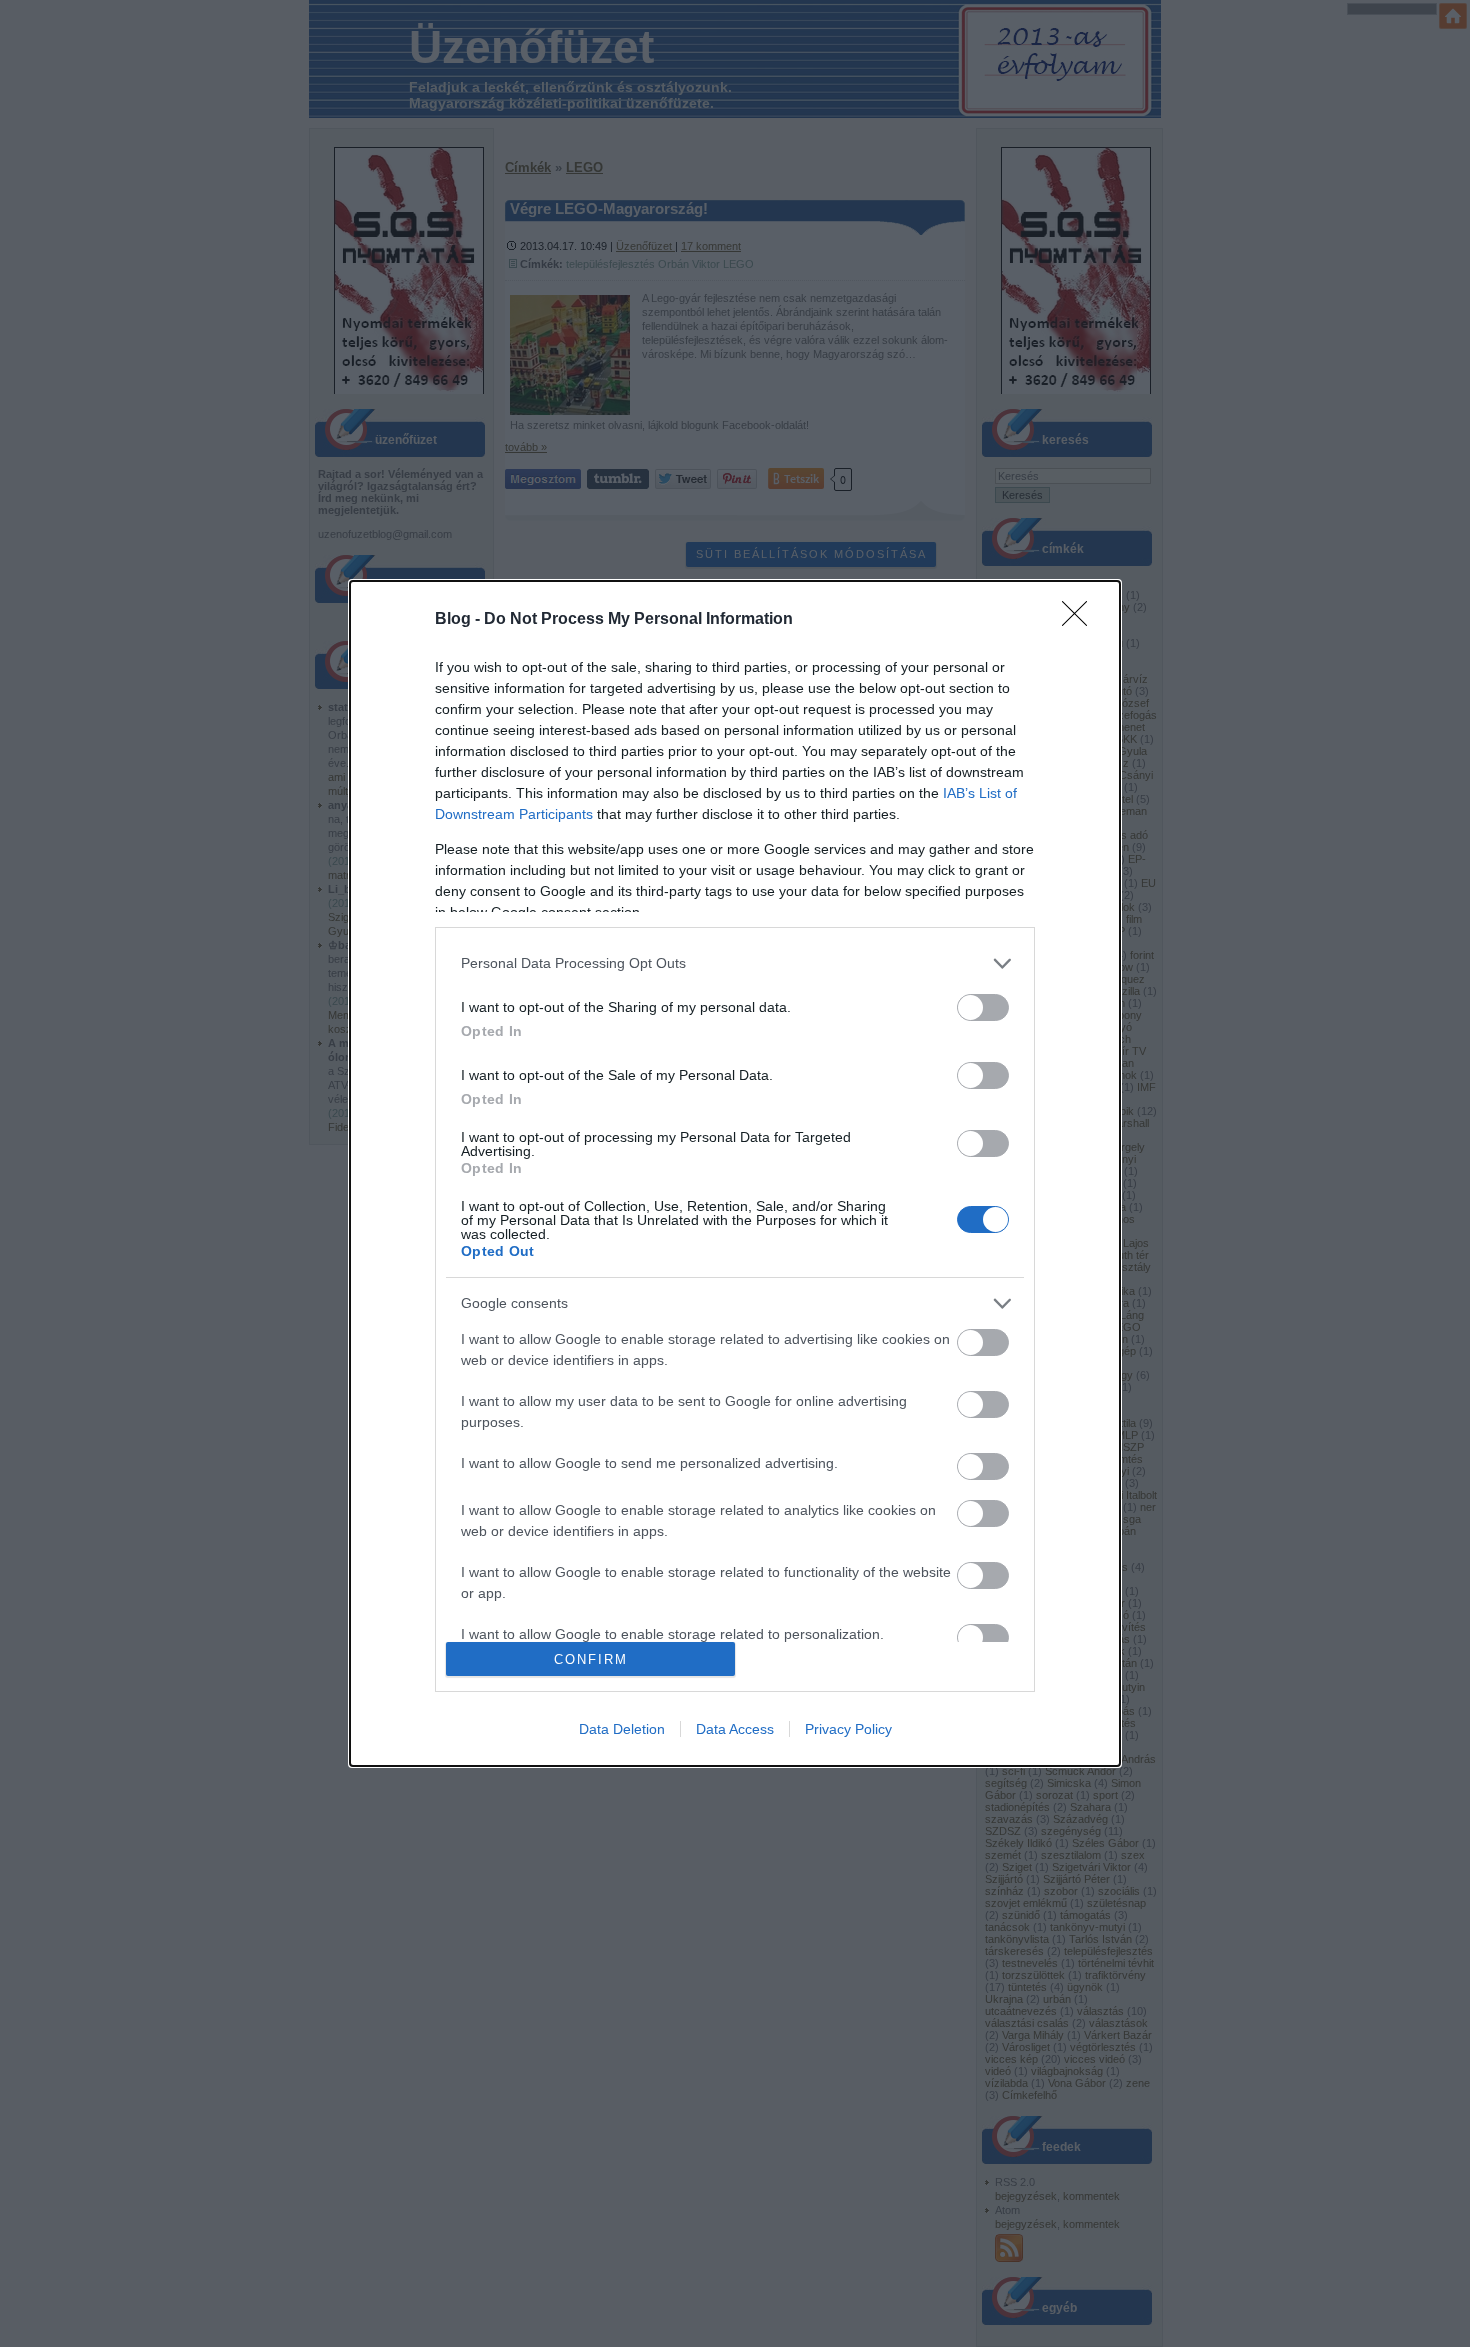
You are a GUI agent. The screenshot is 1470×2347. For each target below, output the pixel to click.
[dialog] (735, 1173)
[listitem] (735, 963)
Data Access (735, 1729)
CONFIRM (591, 1659)
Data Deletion (622, 1729)
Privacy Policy (848, 1729)
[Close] (1081, 620)
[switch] (983, 1007)
